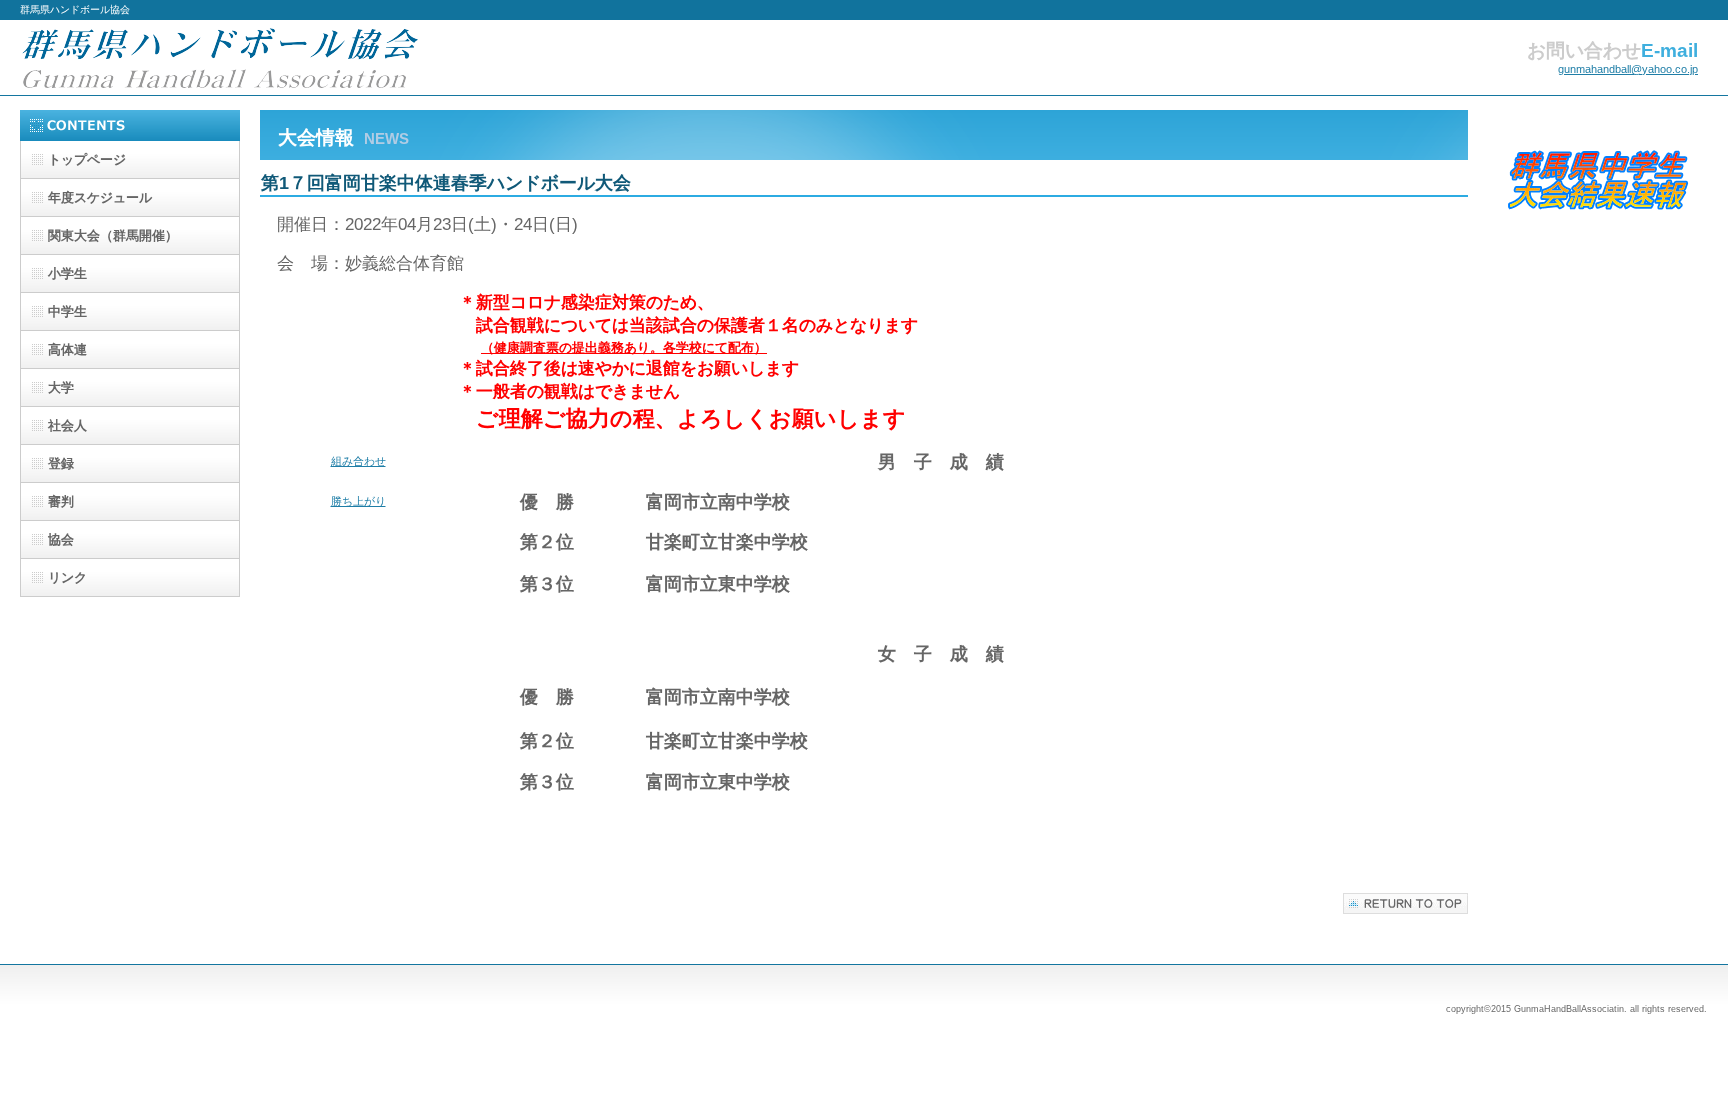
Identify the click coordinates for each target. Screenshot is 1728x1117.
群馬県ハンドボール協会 (220, 57)
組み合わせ (358, 461)
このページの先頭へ (1405, 903)
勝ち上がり (358, 501)
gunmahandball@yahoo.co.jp (1628, 69)
